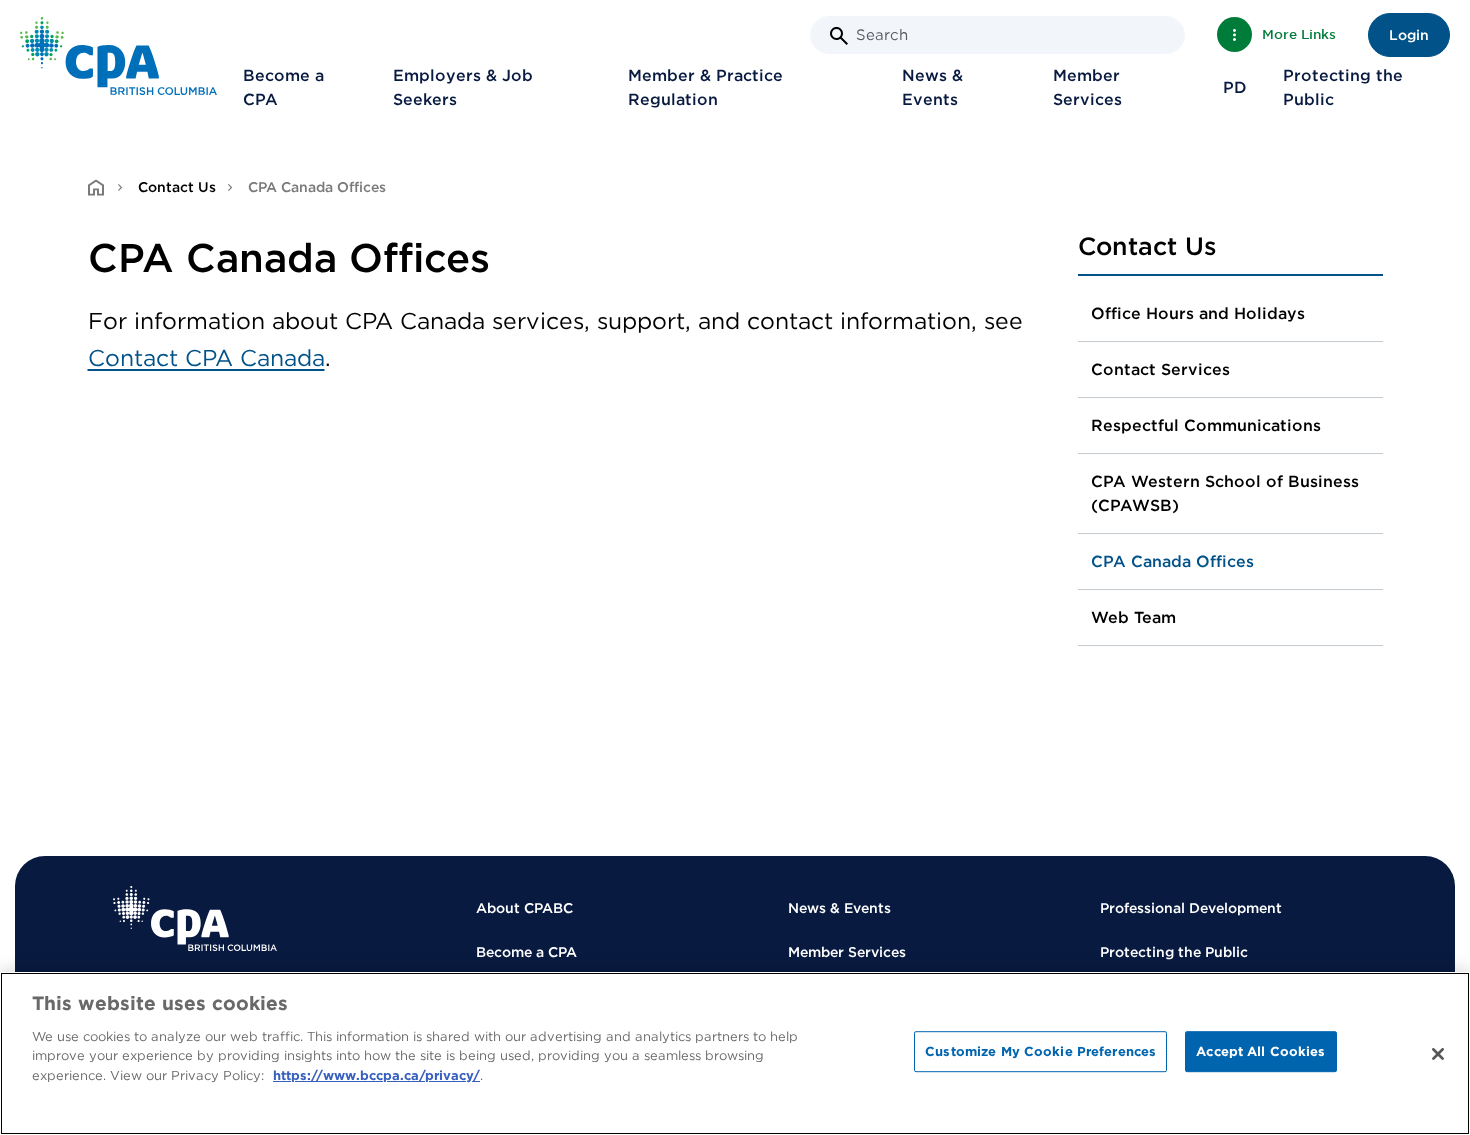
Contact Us (177, 187)
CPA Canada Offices (1172, 561)
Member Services (1087, 87)
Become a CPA (283, 87)
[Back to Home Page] (118, 56)
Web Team (1133, 617)
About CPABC (524, 908)
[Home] (195, 918)
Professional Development (1191, 908)
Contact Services (1160, 369)
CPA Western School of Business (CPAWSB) (1225, 493)
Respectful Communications (1206, 425)
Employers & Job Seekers (463, 87)
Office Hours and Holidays (1198, 313)
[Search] (839, 36)
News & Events (932, 87)
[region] (735, 1053)
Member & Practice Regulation (705, 87)
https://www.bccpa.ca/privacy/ (376, 1075)
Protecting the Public (1343, 87)
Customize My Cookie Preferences (1040, 1051)
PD (1235, 87)
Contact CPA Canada (206, 358)
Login (1409, 35)
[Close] (1438, 1054)
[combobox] (997, 35)
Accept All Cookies (1260, 1051)
